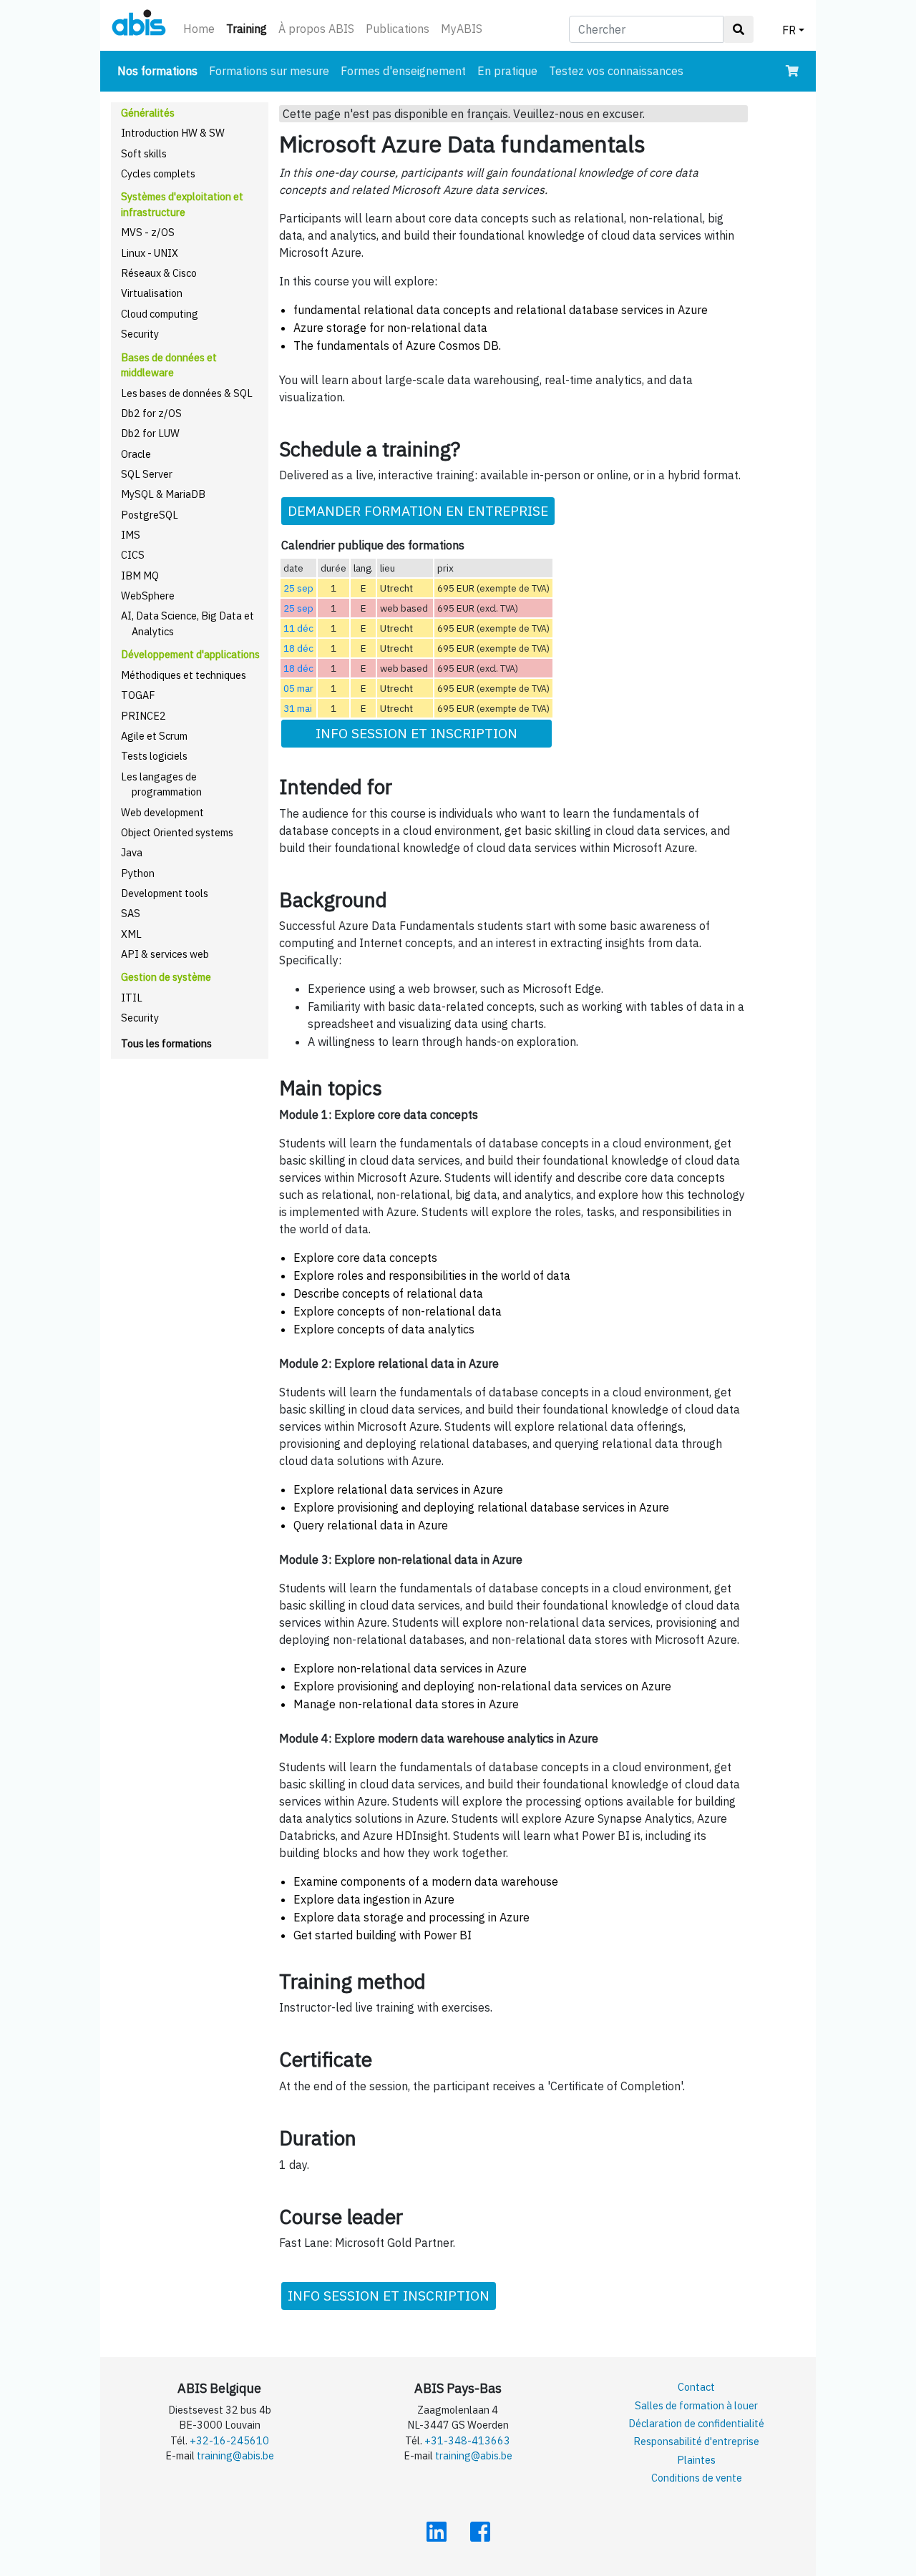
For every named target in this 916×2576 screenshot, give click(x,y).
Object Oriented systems (177, 832)
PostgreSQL (150, 515)
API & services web (165, 954)
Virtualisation (152, 293)
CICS (133, 555)
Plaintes (696, 2460)
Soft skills (144, 153)
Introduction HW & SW (173, 133)
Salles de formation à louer (696, 2405)
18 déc (298, 648)
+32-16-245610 (229, 2440)
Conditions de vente (697, 2478)
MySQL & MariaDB (163, 494)
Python (138, 873)
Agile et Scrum (154, 736)
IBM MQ (140, 576)
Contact (696, 2387)
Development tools (165, 893)
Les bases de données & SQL (187, 393)
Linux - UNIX (150, 253)
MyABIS (462, 29)
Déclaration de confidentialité (696, 2423)
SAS (131, 913)
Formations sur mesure (269, 71)
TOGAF (138, 695)
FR (789, 30)
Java (132, 852)
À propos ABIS (316, 29)
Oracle (136, 454)
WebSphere (148, 596)
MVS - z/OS (148, 232)
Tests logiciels (154, 756)
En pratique (507, 71)
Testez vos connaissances (616, 71)
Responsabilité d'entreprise (696, 2441)
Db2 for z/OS (151, 413)
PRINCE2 (143, 716)
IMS (131, 535)
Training (249, 28)
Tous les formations (166, 1043)
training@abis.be (235, 2455)
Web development (162, 812)
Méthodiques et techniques (184, 675)
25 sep (298, 588)
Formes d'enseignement (403, 71)
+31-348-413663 (467, 2440)
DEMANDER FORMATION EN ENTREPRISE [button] (418, 510)
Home (199, 29)
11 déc (298, 628)
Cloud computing (160, 314)
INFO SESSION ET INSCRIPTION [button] (416, 733)
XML (131, 934)
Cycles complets (158, 173)
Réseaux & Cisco (159, 273)
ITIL (132, 998)
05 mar (298, 688)
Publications (398, 29)
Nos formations (160, 70)
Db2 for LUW (150, 433)
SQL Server (147, 474)
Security (140, 334)
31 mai (298, 708)
